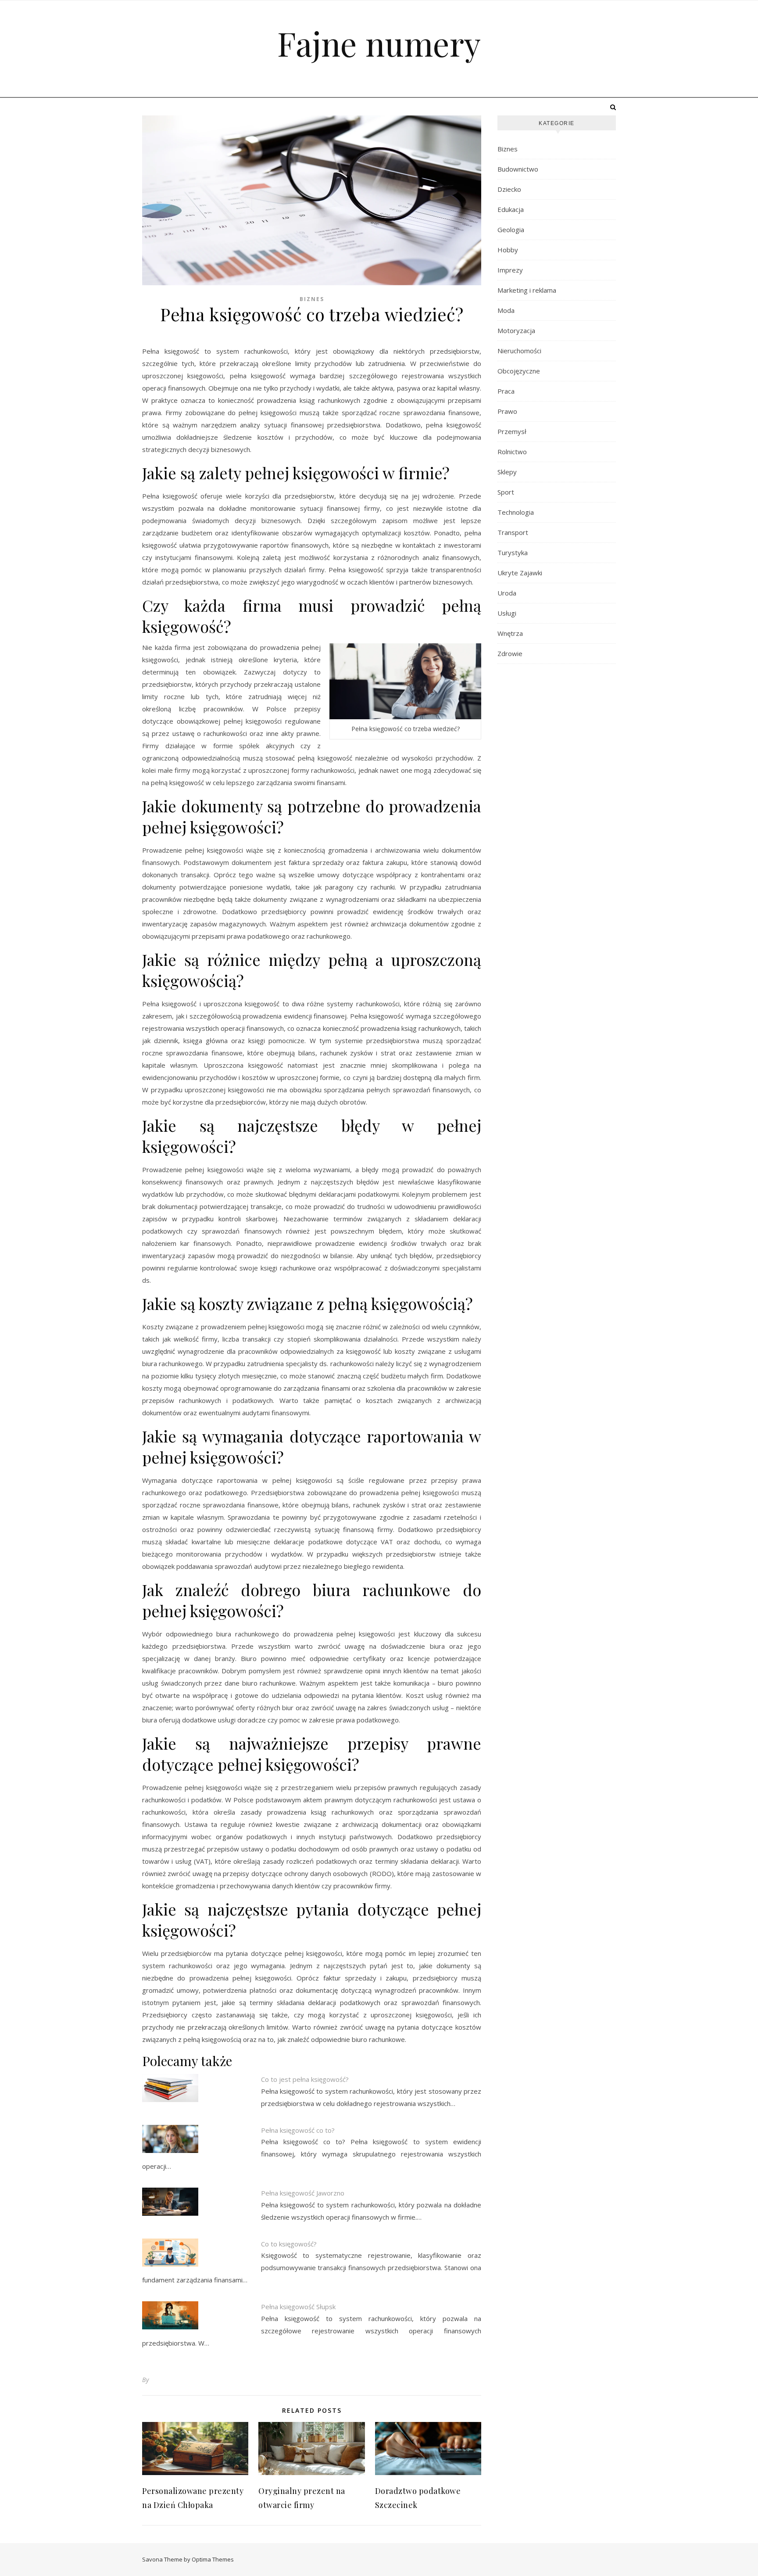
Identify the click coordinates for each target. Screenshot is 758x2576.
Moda (506, 310)
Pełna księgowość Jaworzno (303, 2193)
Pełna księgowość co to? (298, 2130)
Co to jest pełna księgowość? (305, 2079)
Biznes (312, 299)
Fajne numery (379, 43)
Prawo (507, 411)
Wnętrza (510, 633)
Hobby (508, 250)
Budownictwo (518, 169)
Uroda (507, 593)
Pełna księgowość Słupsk (298, 2307)
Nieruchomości (519, 351)
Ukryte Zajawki (520, 573)
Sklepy (507, 472)
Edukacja (511, 209)
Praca (506, 391)
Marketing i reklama (527, 290)
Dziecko (509, 189)
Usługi (507, 613)
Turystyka (513, 553)
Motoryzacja (516, 330)
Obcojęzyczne (519, 371)
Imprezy (510, 270)
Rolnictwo (512, 452)
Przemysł (512, 431)
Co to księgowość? (289, 2244)
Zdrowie (510, 653)
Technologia (516, 512)
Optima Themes (213, 2559)
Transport (513, 532)
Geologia (511, 230)
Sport (506, 492)
